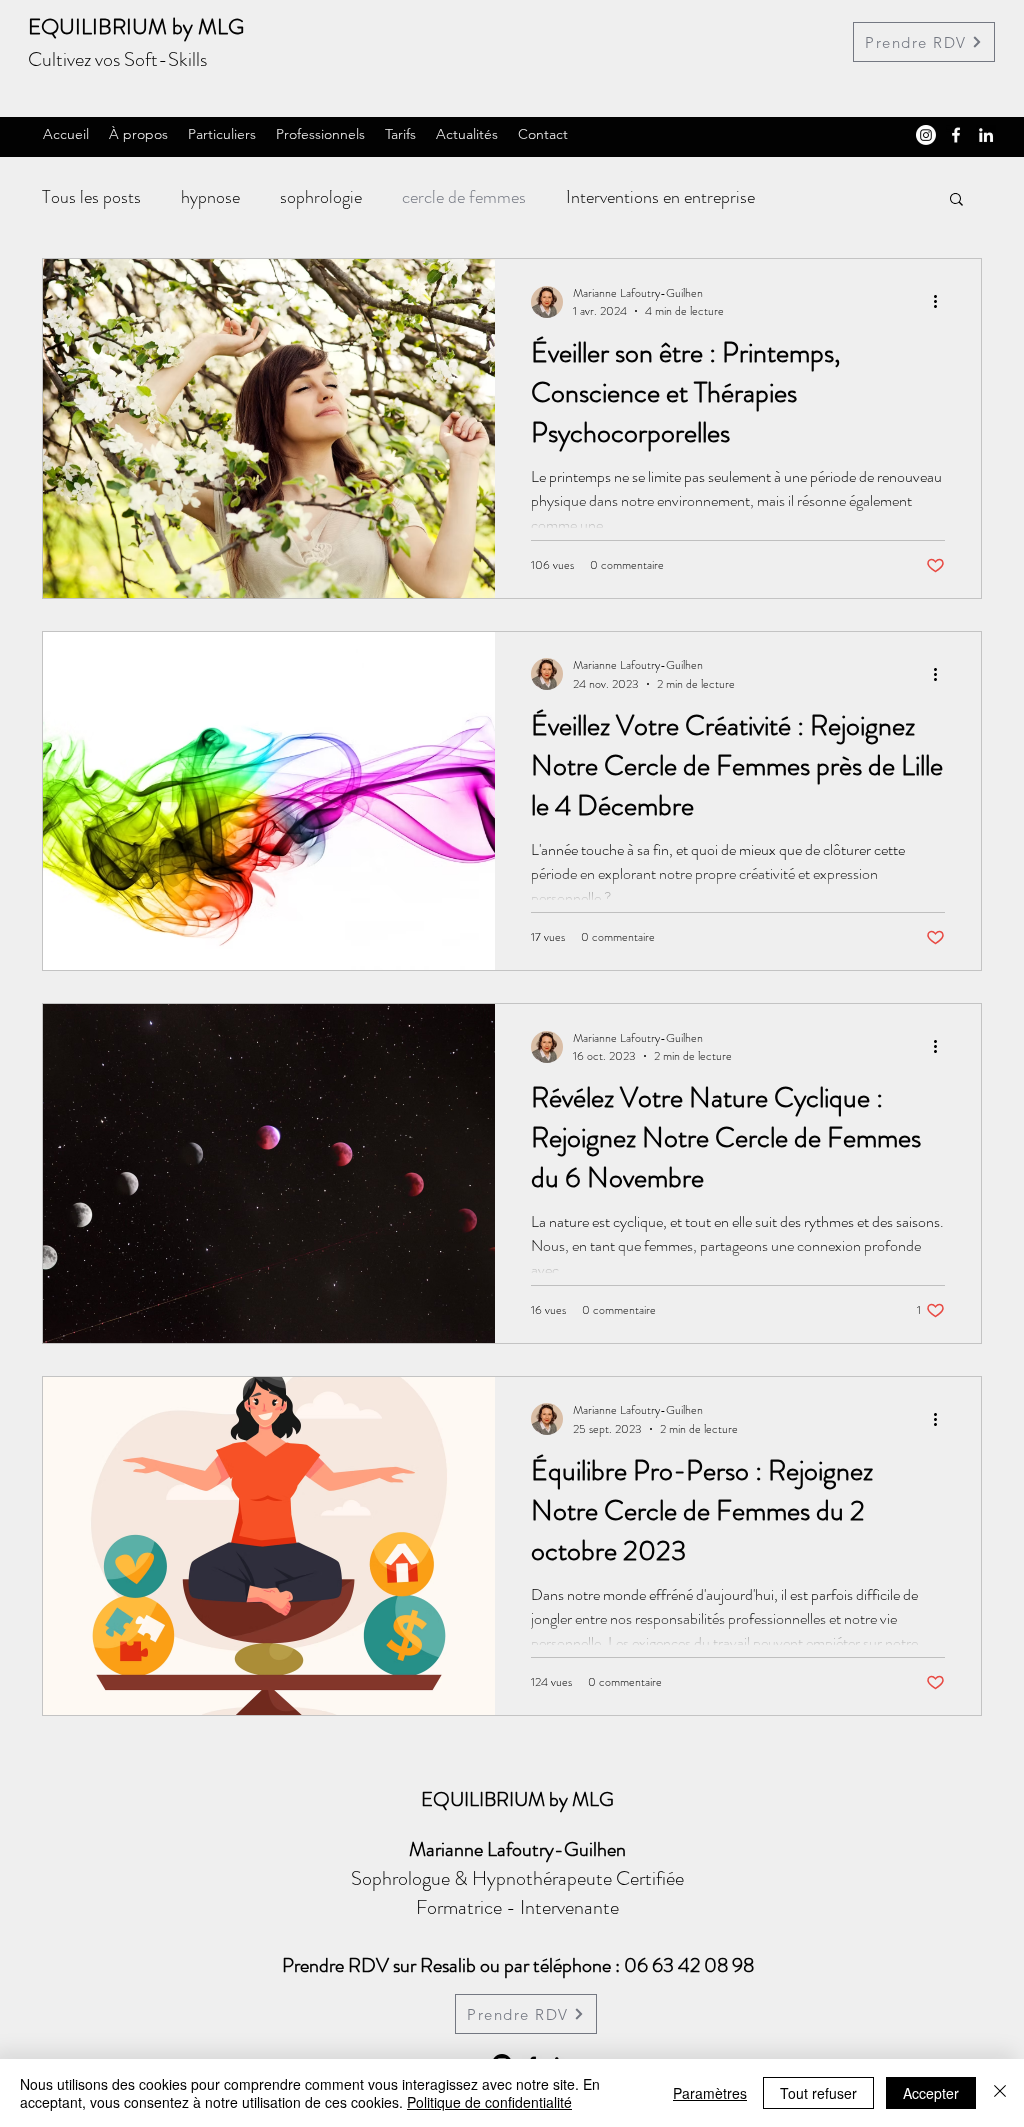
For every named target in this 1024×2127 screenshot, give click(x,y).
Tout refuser (818, 2093)
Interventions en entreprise (660, 197)
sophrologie (321, 197)
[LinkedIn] (986, 135)
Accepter (931, 2093)
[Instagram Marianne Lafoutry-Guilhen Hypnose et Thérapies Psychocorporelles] (926, 135)
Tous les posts (91, 197)
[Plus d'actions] (942, 302)
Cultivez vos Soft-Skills (117, 59)
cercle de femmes (464, 197)
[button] (956, 200)
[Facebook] (956, 135)
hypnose (210, 197)
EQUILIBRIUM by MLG (136, 26)
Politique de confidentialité (489, 2102)
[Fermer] (1000, 2093)
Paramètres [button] (710, 2093)
